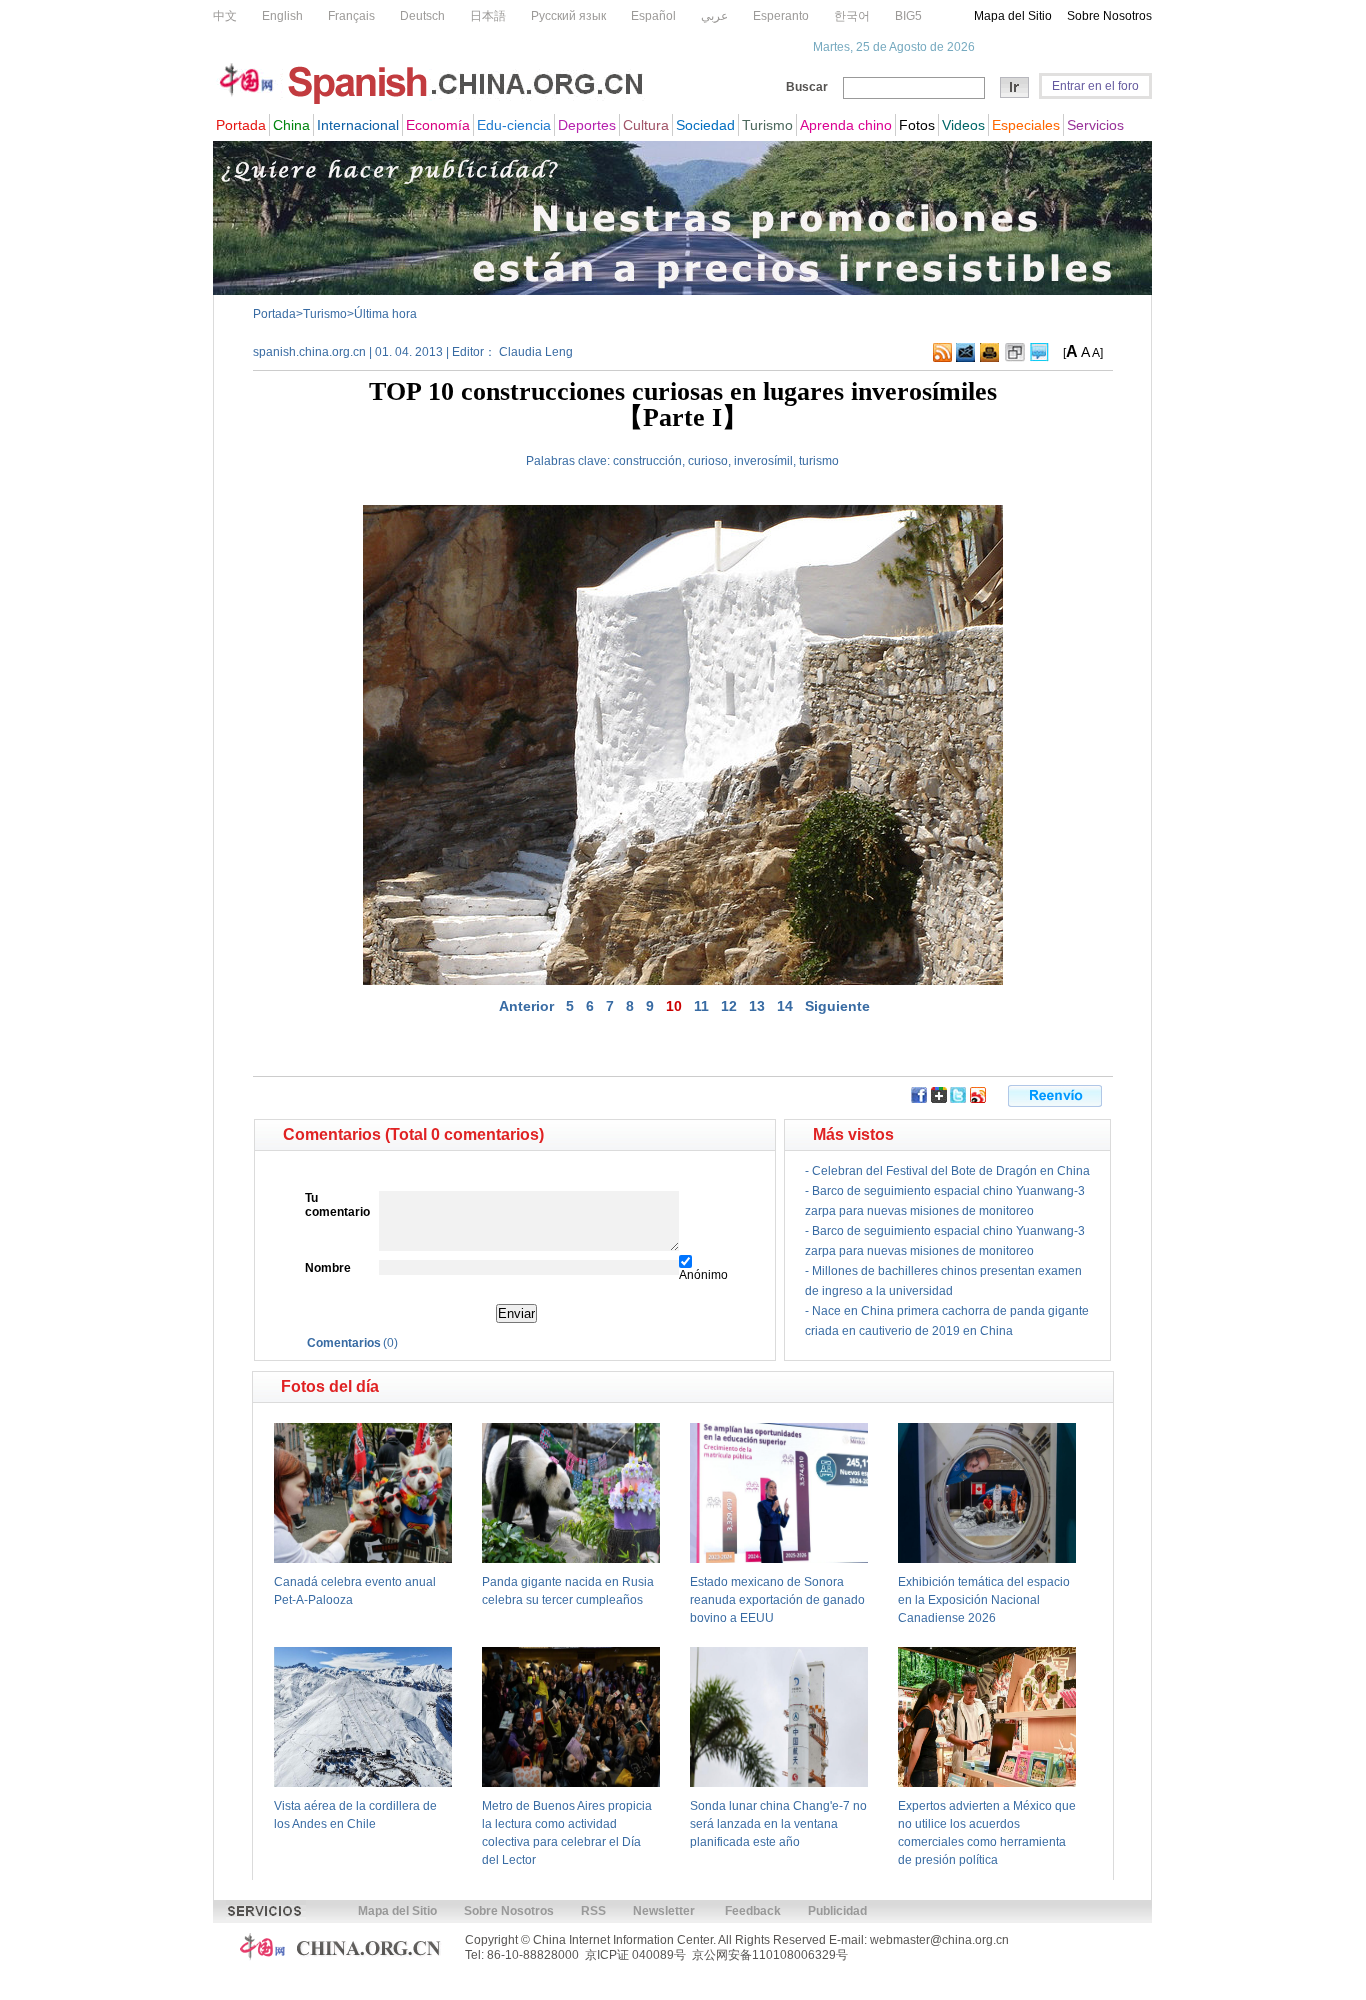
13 (757, 1006)
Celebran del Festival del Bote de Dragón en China (951, 1171)
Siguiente (837, 1006)
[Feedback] (965, 358)
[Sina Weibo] (978, 1099)
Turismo (325, 314)
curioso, (709, 461)
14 (785, 1006)
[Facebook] (919, 1099)
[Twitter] (958, 1099)
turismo (819, 461)
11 (701, 1006)
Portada (274, 314)
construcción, (649, 461)
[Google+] (939, 1099)
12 (729, 1006)
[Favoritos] (1015, 358)
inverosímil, (765, 461)
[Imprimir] (989, 358)
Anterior (526, 1006)
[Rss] (942, 358)
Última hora (385, 314)
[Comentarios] (1039, 358)
